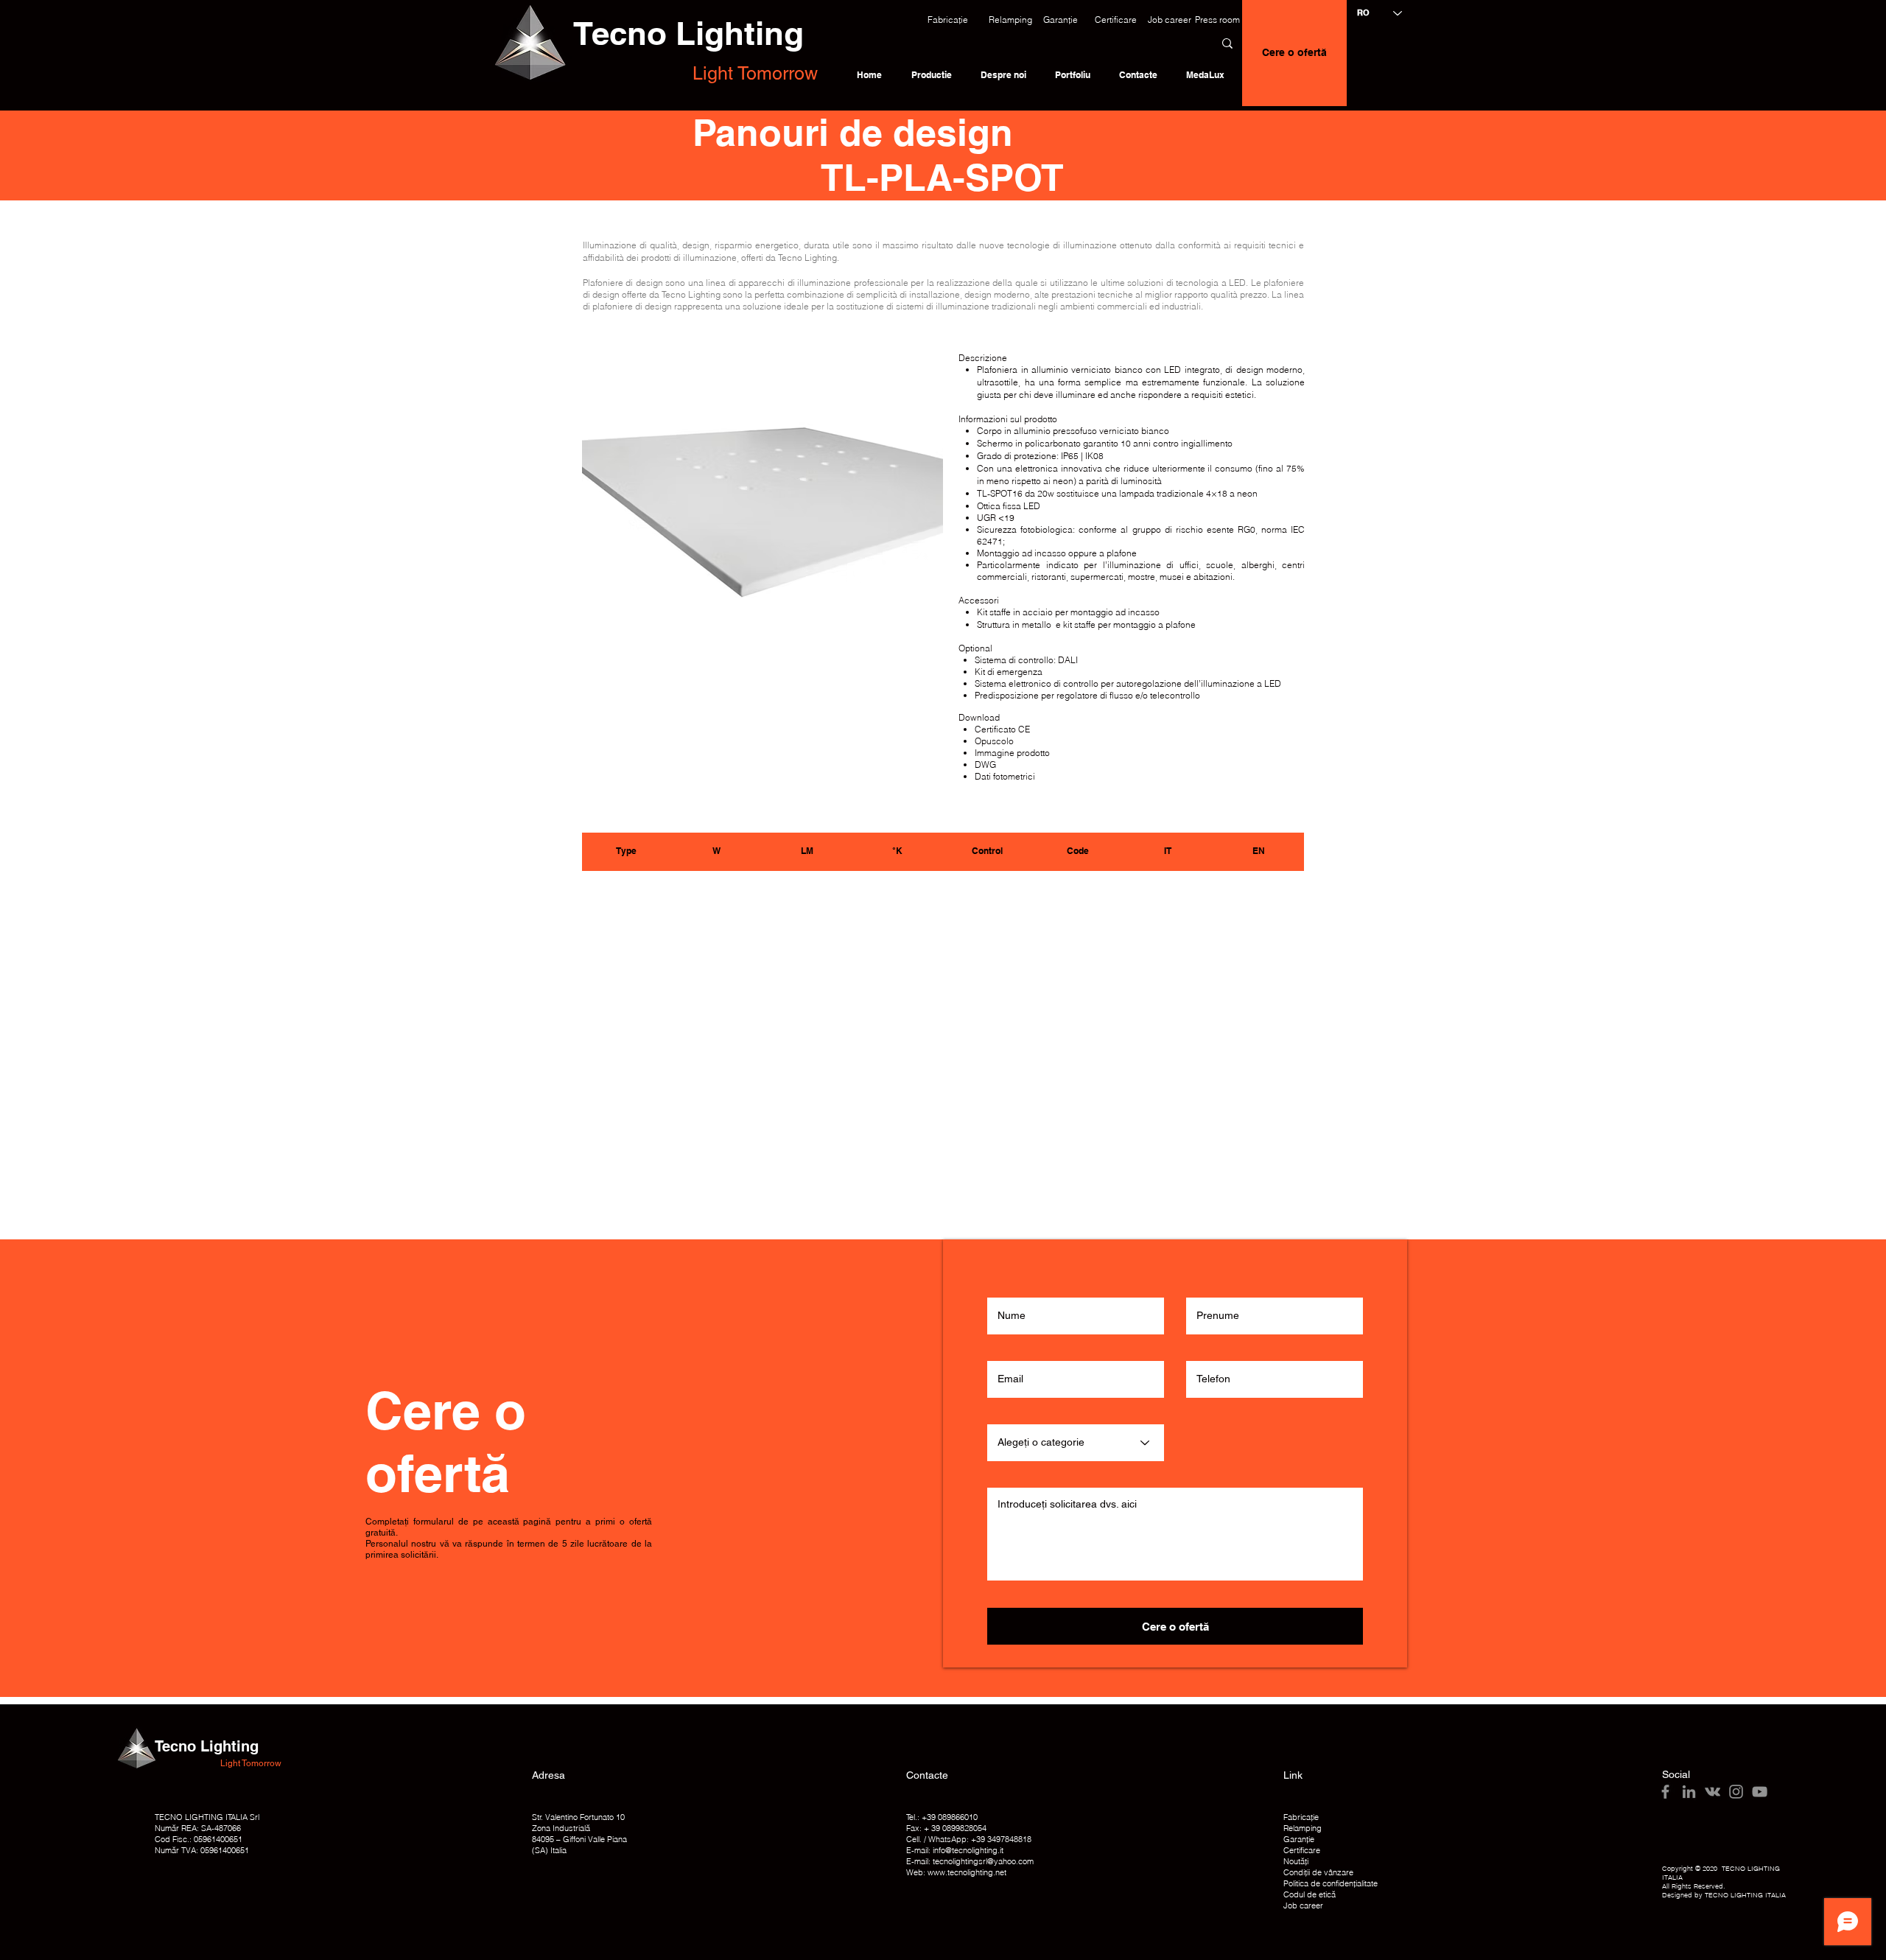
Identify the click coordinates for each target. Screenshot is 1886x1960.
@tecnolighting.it (974, 1850)
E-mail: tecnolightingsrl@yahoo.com (970, 1861)
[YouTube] (1760, 1792)
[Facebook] (1665, 1792)
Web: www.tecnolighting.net (956, 1872)
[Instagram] (1736, 1792)
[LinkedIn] (1689, 1792)
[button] (948, 20)
